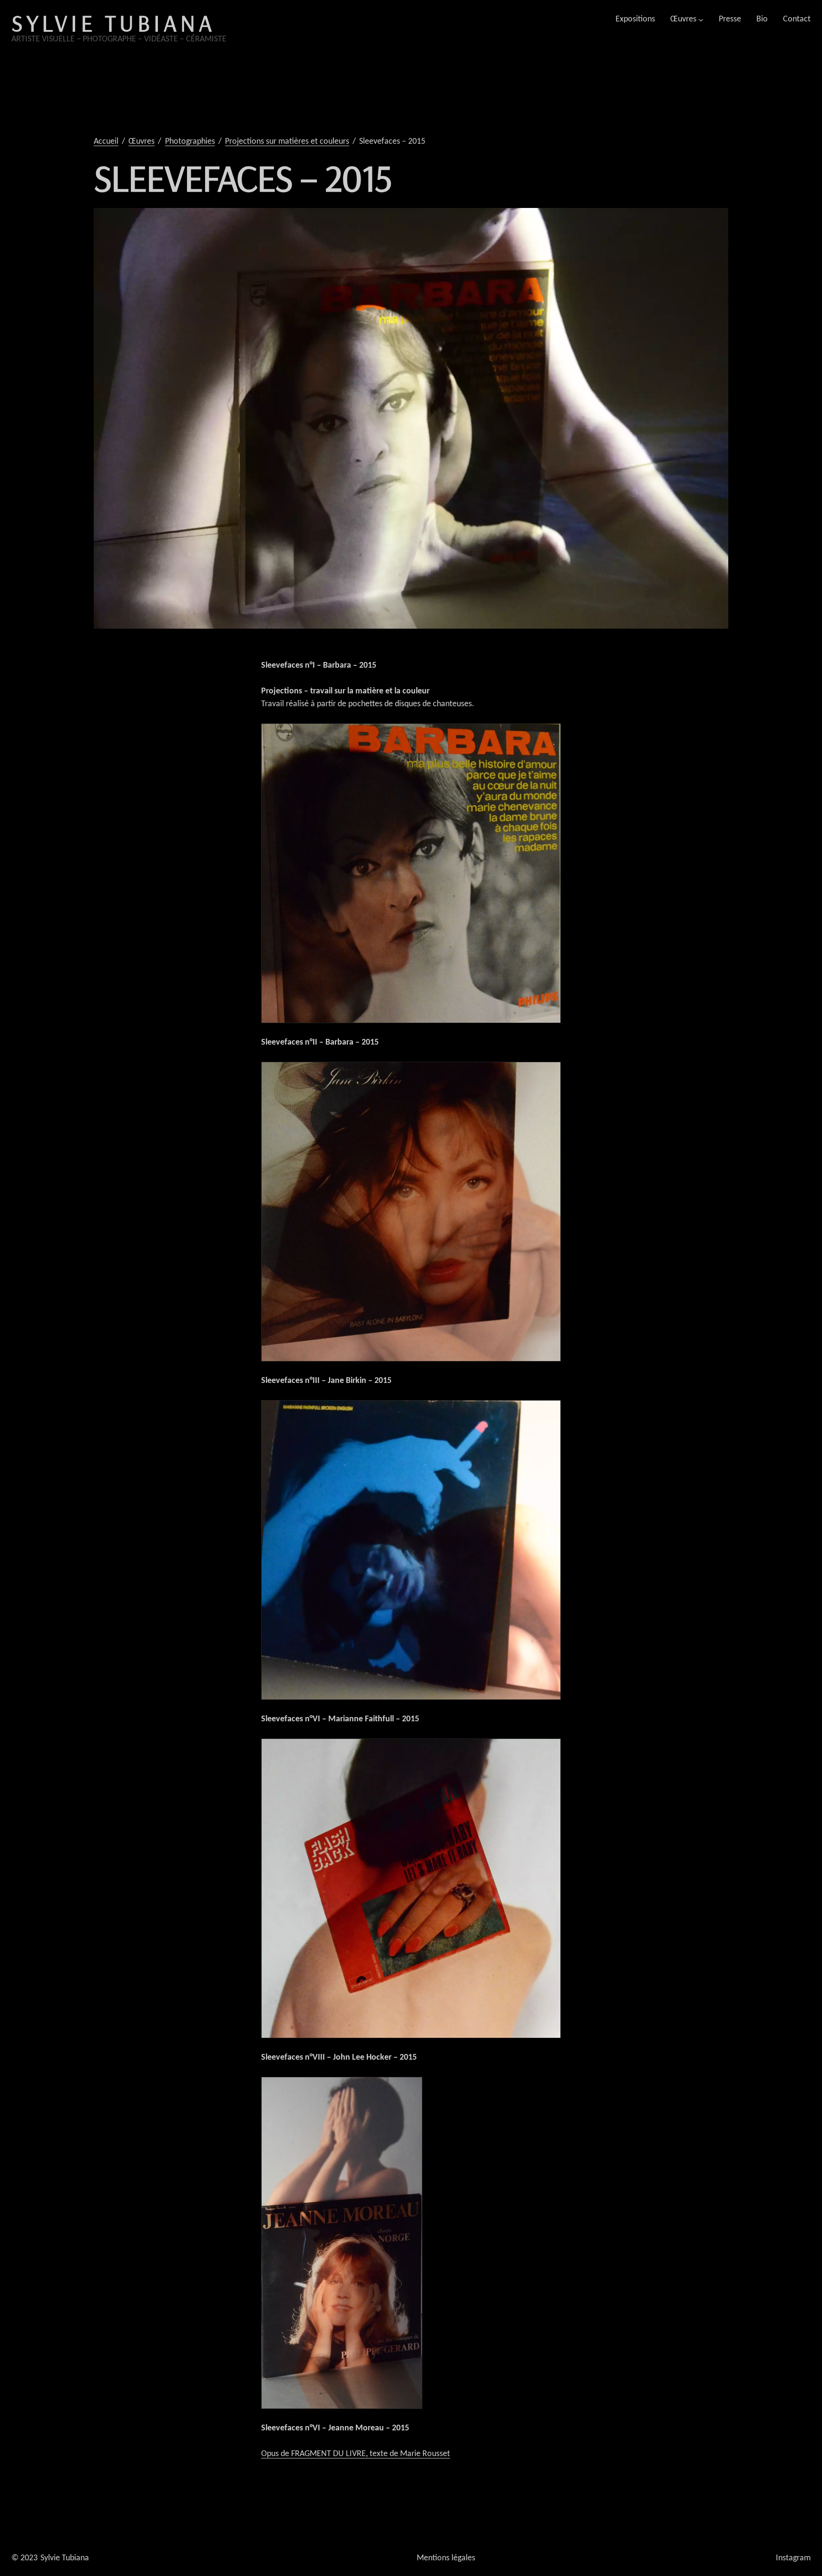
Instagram (793, 2558)
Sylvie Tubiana (113, 23)
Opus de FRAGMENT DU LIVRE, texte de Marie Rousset (356, 2454)
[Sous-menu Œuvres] (701, 19)
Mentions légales (446, 2558)
